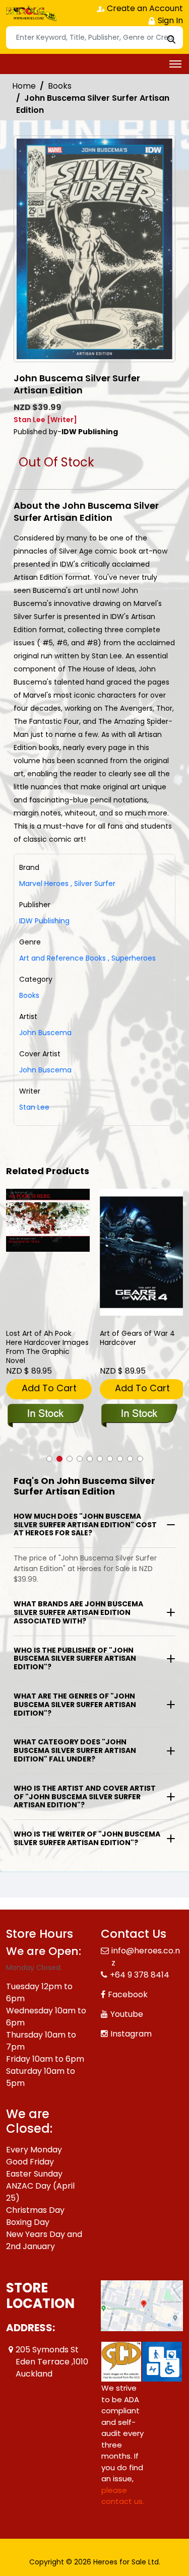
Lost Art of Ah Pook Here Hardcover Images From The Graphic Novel (47, 1347)
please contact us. (123, 2484)
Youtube (127, 2002)
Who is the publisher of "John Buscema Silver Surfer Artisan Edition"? (75, 1659)
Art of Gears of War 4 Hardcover (137, 1338)
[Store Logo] (31, 13)
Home (24, 86)
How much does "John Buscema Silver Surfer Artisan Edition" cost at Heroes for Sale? (85, 1525)
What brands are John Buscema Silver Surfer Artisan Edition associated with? (78, 1612)
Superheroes (132, 958)
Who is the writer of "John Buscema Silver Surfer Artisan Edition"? (87, 1838)
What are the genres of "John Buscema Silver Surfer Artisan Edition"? (75, 1705)
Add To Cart (49, 1388)
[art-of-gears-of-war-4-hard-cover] (142, 1252)
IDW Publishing (44, 921)
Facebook (128, 1982)
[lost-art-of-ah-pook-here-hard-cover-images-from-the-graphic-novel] (48, 1220)
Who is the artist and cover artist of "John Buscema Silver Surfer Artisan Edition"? (85, 1797)
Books (60, 86)
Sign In (169, 20)
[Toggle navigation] (175, 64)
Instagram (131, 2022)
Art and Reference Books (62, 958)
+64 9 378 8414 (140, 1963)
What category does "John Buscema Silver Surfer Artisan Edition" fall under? (75, 1750)
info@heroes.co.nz (146, 1945)
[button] (49, 1459)
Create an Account (144, 8)
